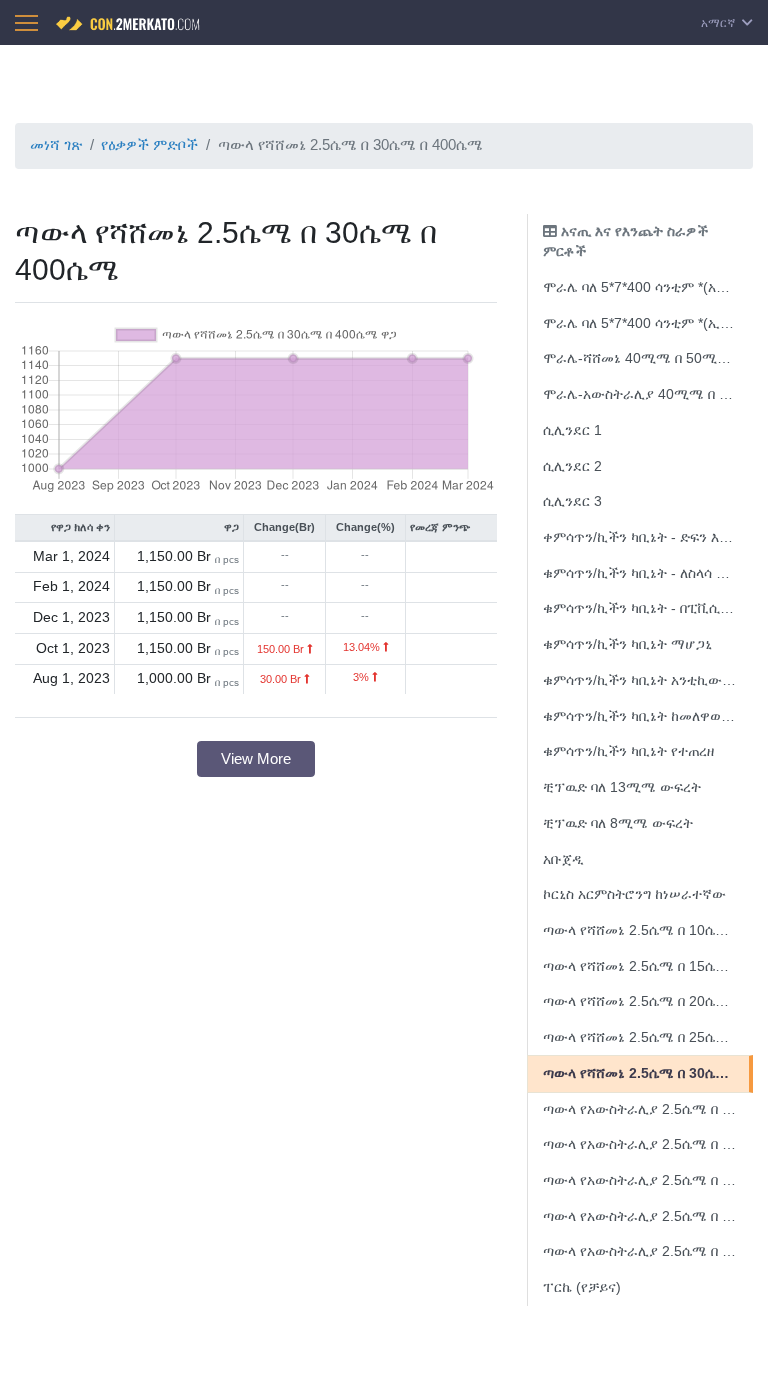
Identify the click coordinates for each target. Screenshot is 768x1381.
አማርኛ (719, 23)
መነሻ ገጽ (56, 144)
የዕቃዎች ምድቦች (149, 144)
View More (256, 758)
